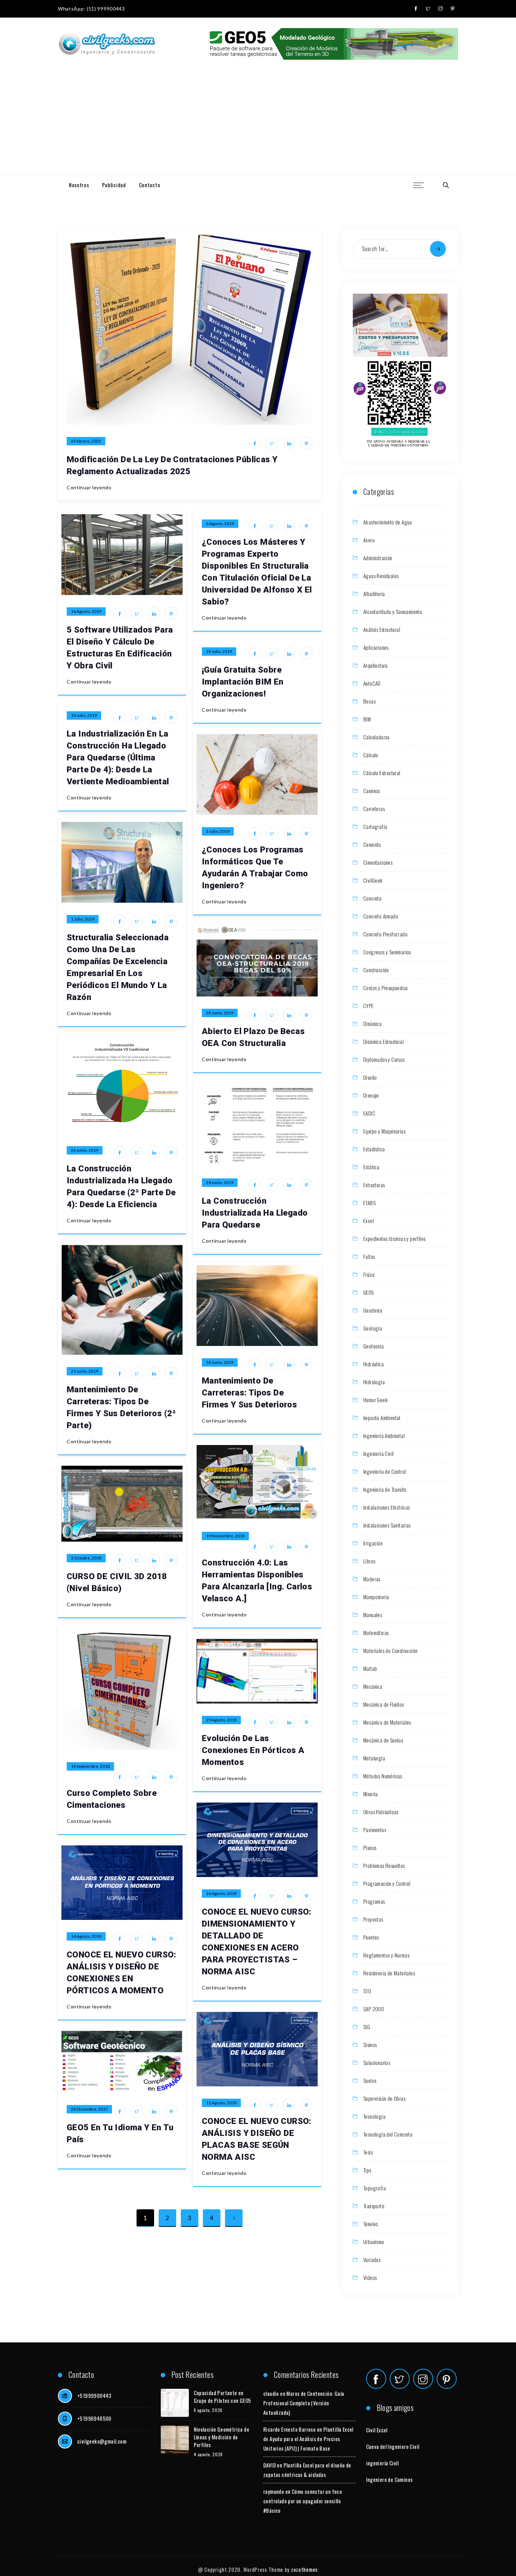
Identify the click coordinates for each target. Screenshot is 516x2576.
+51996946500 (94, 2418)
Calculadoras (376, 737)
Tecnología (374, 2116)
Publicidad (114, 185)
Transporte (374, 2206)
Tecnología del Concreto (388, 2134)
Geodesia (373, 1310)
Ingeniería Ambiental (384, 1436)
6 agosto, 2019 (220, 524)
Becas (369, 701)
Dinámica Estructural (383, 1041)
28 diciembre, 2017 (89, 2109)
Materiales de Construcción (390, 1650)
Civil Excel (377, 2430)
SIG (367, 2027)
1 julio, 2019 (83, 919)
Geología (373, 1328)
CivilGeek (373, 880)
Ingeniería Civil (378, 1453)
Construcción (376, 970)
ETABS (369, 1203)
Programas (374, 1901)
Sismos (370, 2045)
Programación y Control (387, 1883)
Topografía (375, 2188)
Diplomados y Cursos (384, 1059)
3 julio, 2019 (218, 831)
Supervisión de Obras (384, 2098)
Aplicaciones (376, 647)
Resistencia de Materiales (389, 1973)
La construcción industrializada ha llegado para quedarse (255, 1213)
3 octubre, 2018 (86, 1558)
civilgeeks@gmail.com (102, 2441)
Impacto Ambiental (382, 1418)
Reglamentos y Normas (386, 1955)
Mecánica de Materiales (387, 1722)
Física (369, 1274)
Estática (371, 1167)
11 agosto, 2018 (221, 2103)
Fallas (369, 1256)
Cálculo (371, 755)
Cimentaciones (378, 862)
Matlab (370, 1668)
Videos (370, 2277)
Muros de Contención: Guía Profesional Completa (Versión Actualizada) (304, 2403)
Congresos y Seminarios (387, 952)
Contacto (150, 185)
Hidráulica (373, 1364)
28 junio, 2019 (220, 1013)
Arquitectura (376, 665)
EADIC (369, 1113)
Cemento (372, 844)
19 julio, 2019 (219, 651)
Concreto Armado (381, 916)
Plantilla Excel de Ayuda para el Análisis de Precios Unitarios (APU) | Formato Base (308, 2439)
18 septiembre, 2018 (90, 1766)
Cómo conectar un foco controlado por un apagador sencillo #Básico (303, 2501)
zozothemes (304, 2569)
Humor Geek (375, 1400)
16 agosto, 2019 (86, 611)
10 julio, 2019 (84, 715)
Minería (371, 1794)
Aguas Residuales (381, 576)
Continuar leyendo (89, 487)
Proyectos (373, 1919)
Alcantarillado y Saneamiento (393, 612)
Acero (369, 540)
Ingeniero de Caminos (389, 2479)
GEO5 (369, 1292)
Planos (370, 1848)
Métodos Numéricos (383, 1776)
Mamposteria (376, 1597)
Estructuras (374, 1185)
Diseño (370, 1077)
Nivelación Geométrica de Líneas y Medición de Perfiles (222, 2437)
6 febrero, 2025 (86, 441)
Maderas (372, 1579)
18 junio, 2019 (220, 1362)
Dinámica (372, 1024)
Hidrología (374, 1382)
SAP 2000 (374, 2009)
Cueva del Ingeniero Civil (393, 2446)
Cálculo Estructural (382, 773)
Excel (369, 1221)
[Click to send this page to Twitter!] (272, 443)
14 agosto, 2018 (86, 1936)
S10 (367, 1991)
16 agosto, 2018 (221, 1893)
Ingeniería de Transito (385, 1489)
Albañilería (374, 594)
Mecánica (373, 1686)
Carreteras (374, 809)
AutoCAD (372, 683)
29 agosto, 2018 (221, 1720)
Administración (378, 558)
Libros (369, 1561)
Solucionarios (377, 2062)
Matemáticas (376, 1633)
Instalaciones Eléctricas (387, 1507)
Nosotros (79, 185)
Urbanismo (374, 2242)
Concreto (372, 898)
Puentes (371, 1937)
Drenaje (371, 1095)
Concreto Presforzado (385, 934)
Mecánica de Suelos (383, 1740)
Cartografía (375, 826)
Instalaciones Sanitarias (387, 1525)
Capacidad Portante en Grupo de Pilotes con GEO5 (223, 2397)
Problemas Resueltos (384, 1865)
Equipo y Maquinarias (384, 1131)
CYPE (369, 1006)
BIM (367, 719)
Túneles (371, 2224)
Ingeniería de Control (385, 1471)
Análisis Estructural (382, 629)
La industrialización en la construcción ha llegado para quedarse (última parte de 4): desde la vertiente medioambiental (118, 758)
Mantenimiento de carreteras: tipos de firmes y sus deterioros (249, 1393)
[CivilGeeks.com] (107, 44)
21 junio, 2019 (85, 1371)
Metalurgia (374, 1758)
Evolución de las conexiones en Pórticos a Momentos (253, 1750)
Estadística (374, 1149)
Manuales (373, 1615)
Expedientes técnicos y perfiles (394, 1238)
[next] (234, 2218)
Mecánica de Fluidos (384, 1704)
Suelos (370, 2080)
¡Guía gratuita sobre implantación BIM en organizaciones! (243, 682)
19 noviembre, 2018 (225, 1536)
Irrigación (373, 1543)
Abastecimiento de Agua (388, 522)
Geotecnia (374, 1346)
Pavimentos (375, 1830)
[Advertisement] (258, 123)
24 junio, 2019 (220, 1182)
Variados (372, 2260)
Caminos (372, 791)
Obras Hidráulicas (381, 1812)
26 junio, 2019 (85, 1150)
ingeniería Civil (382, 2463)
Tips (367, 2170)
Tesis (368, 2152)
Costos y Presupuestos (385, 988)
